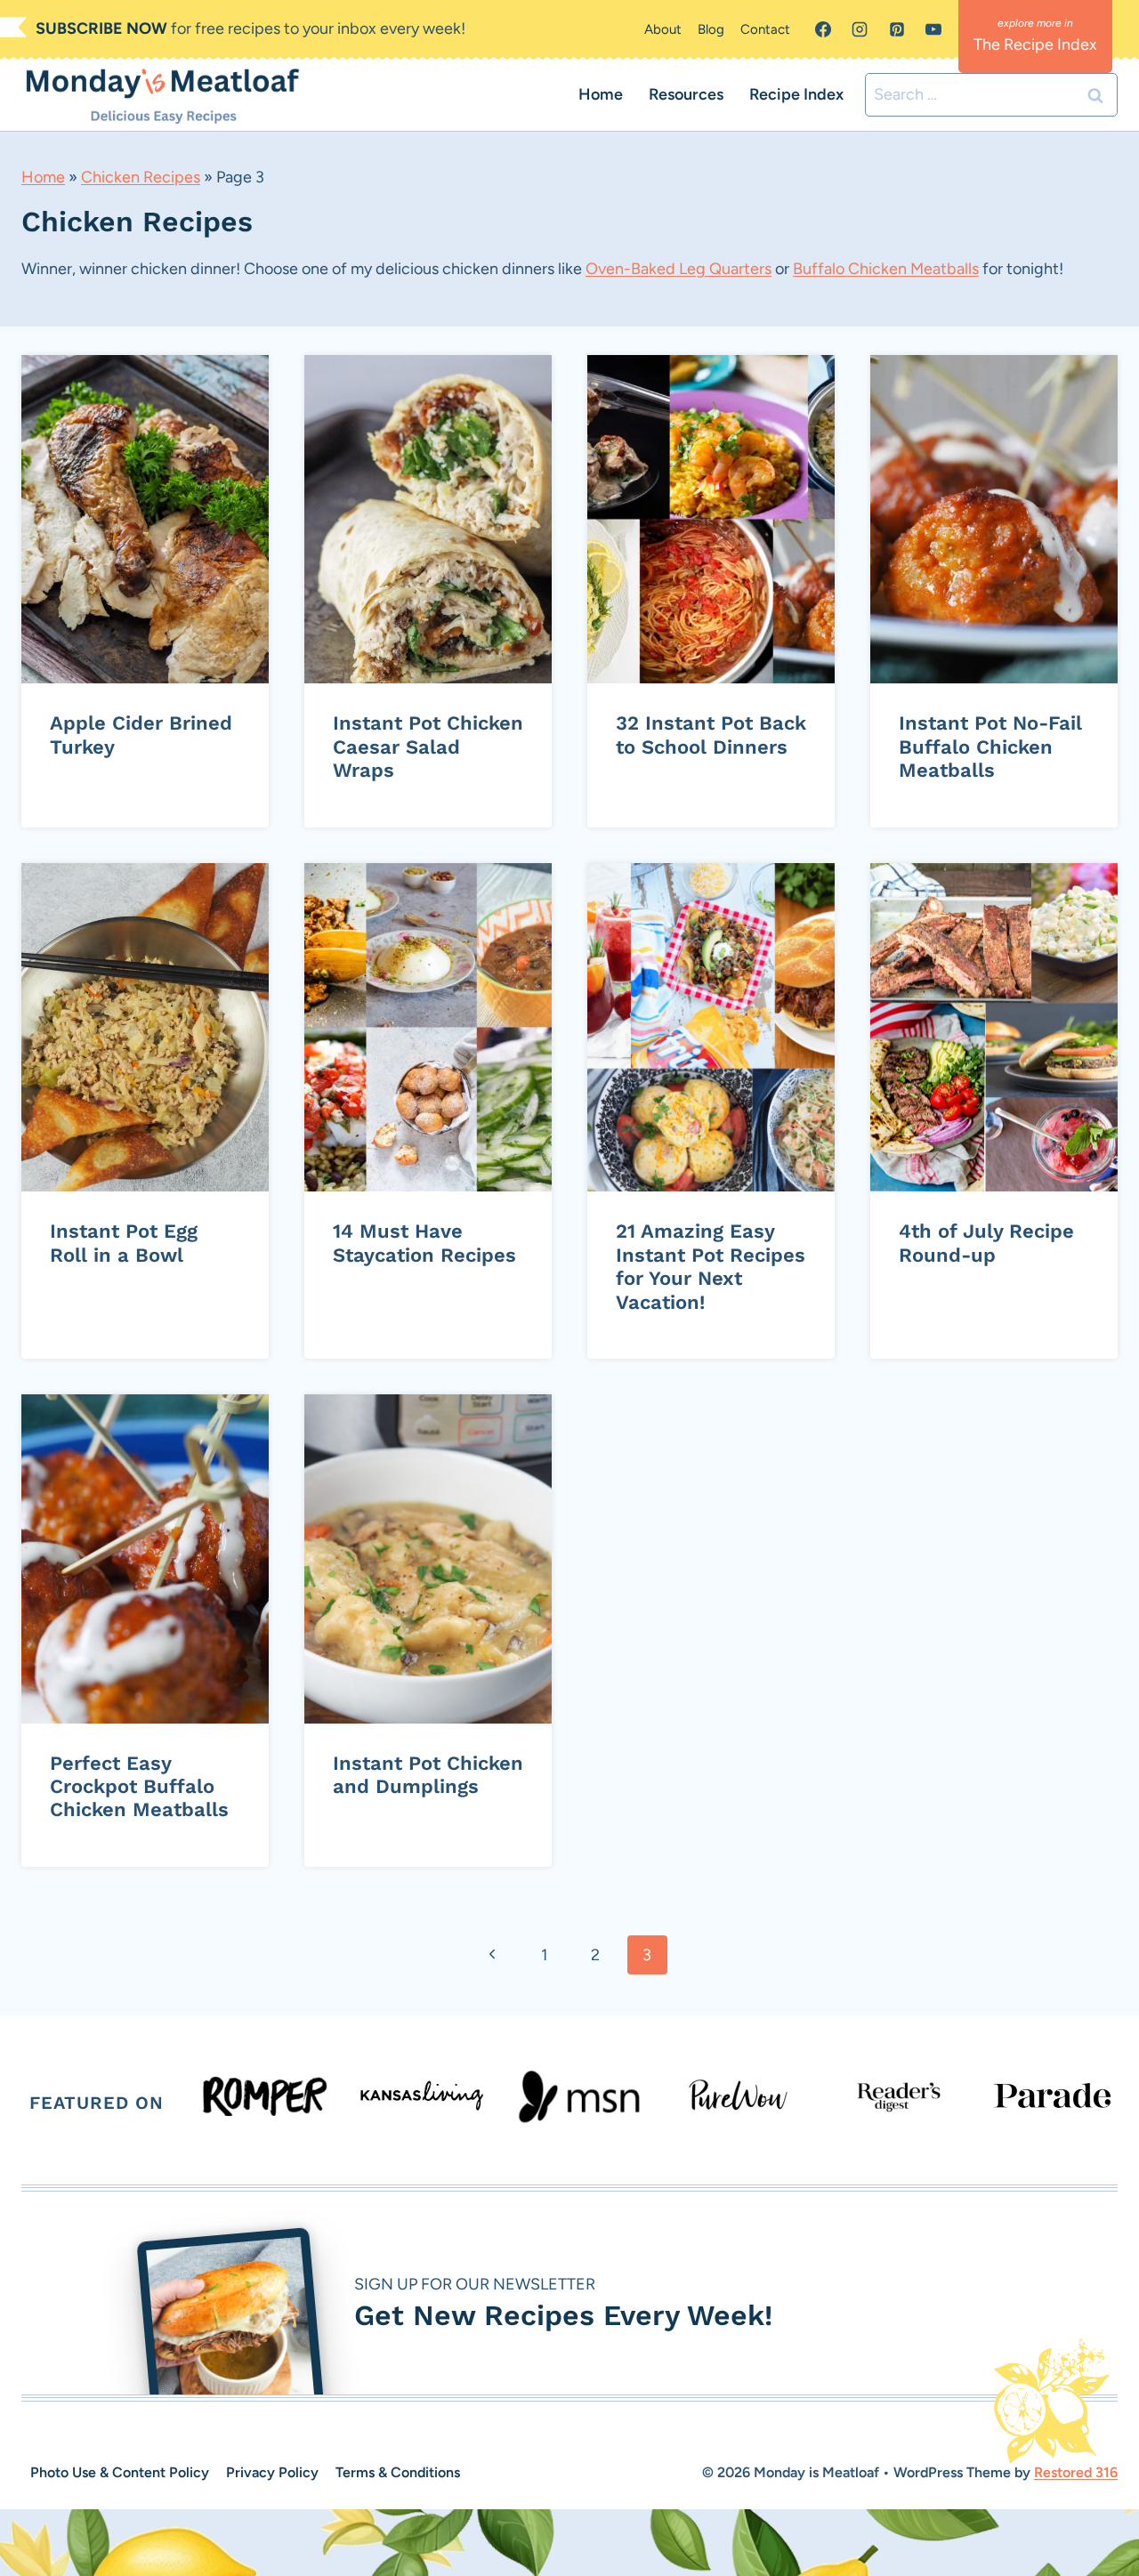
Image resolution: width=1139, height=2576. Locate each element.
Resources (686, 94)
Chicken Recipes (141, 177)
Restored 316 (1076, 2472)
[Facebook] (823, 29)
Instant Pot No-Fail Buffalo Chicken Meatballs (990, 747)
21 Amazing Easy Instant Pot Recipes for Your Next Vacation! (711, 1266)
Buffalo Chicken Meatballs (886, 269)
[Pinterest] (897, 29)
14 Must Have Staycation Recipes (424, 1243)
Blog (711, 29)
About (663, 29)
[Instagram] (860, 29)
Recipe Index (796, 94)
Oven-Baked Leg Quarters (679, 269)
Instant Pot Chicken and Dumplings (428, 1775)
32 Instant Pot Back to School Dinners (711, 735)
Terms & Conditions (398, 2472)
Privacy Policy (272, 2472)
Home (601, 94)
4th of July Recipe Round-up (986, 1243)
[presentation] (145, 520)
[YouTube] (933, 29)
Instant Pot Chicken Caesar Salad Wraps (428, 747)
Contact (765, 29)
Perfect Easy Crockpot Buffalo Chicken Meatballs (139, 1787)
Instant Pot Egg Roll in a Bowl (124, 1243)
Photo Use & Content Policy (120, 2472)
